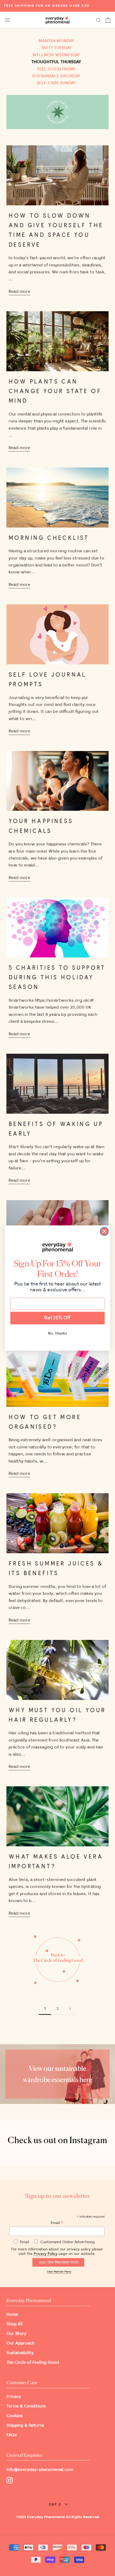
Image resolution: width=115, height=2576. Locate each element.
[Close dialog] (104, 1231)
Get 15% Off (57, 1318)
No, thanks (57, 1333)
